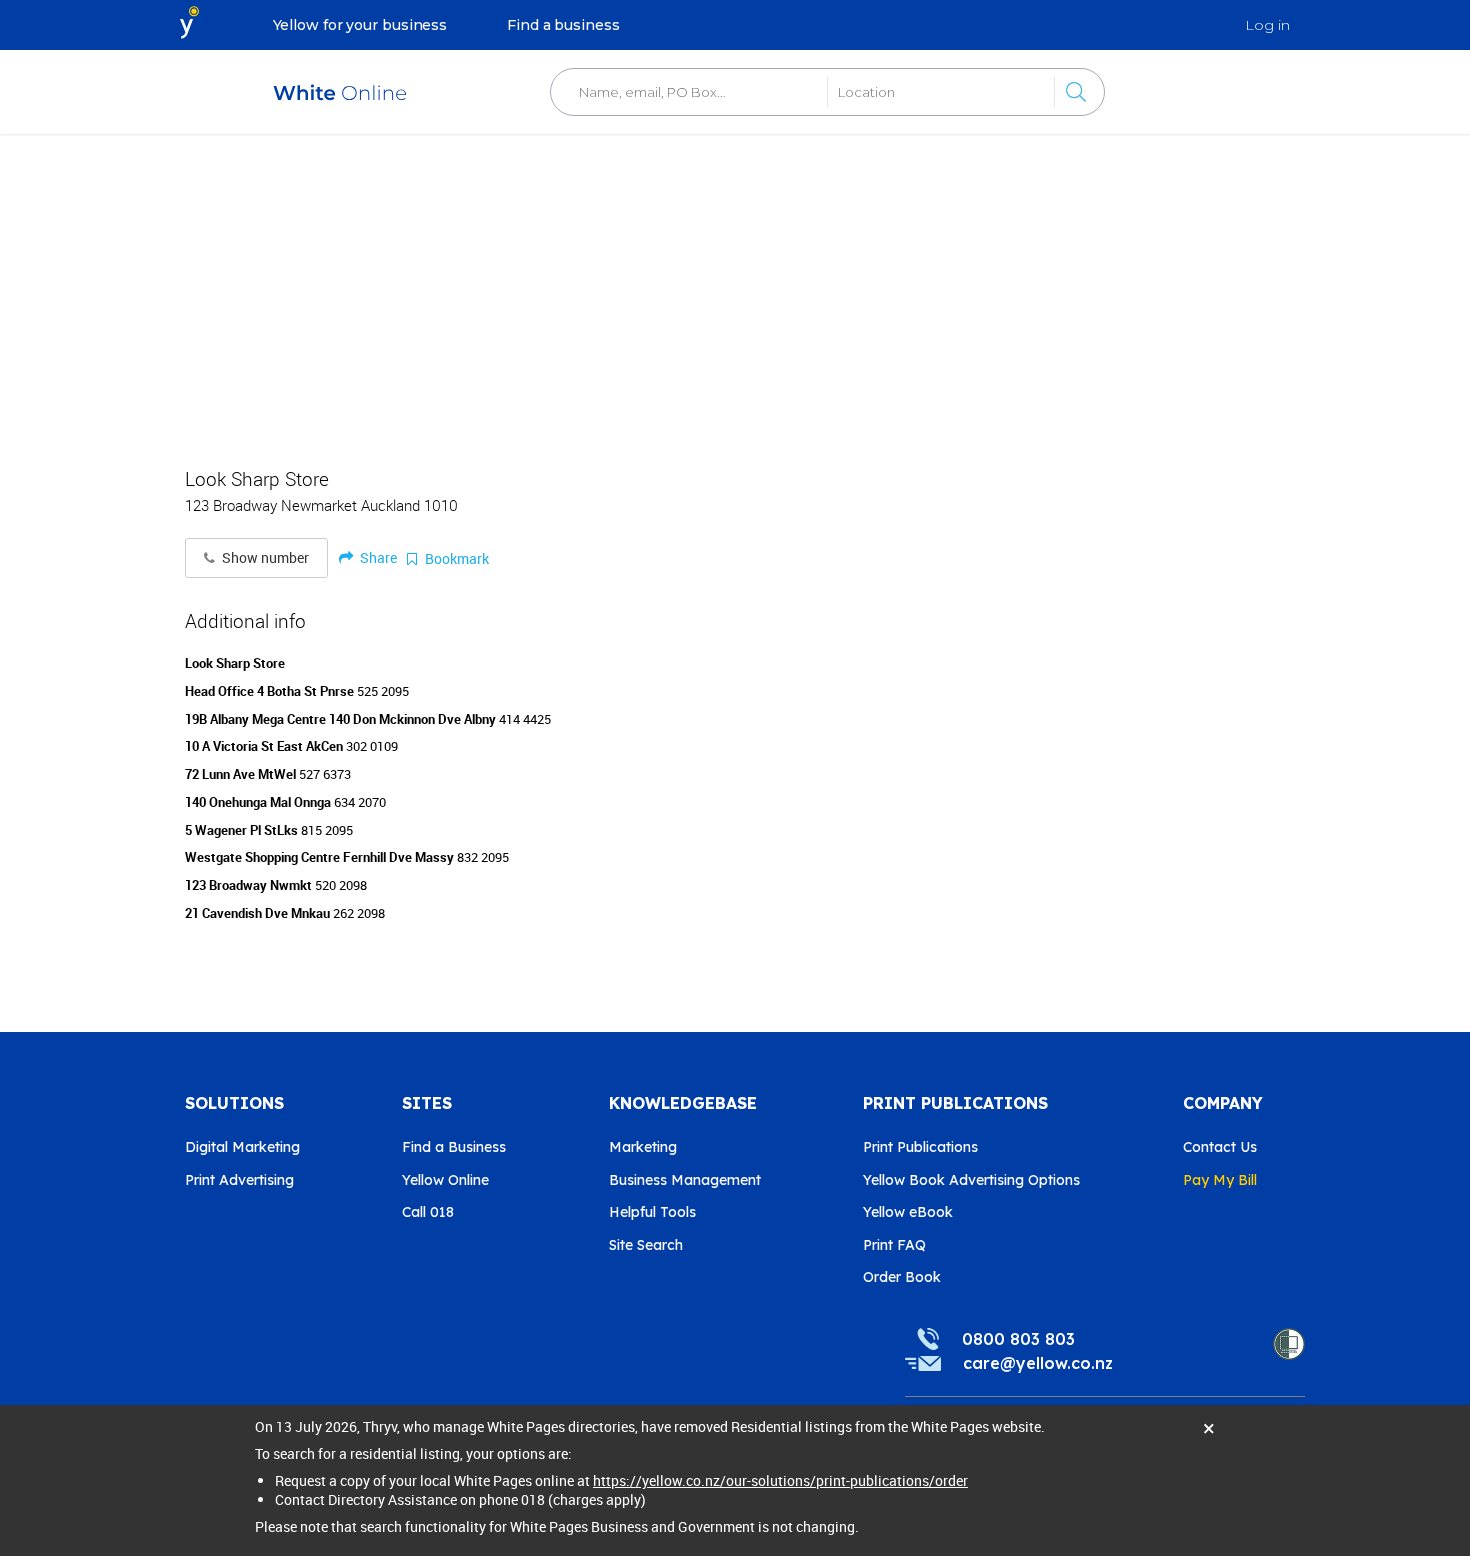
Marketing (643, 1147)
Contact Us (1220, 1147)
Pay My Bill (1220, 1180)
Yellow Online (445, 1180)
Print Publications (920, 1147)
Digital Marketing (242, 1147)
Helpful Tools (652, 1212)
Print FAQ (894, 1245)
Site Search (646, 1245)
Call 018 (428, 1212)
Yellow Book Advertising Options (971, 1180)
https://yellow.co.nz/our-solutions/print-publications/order (780, 1480)
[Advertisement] (735, 290)
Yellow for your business (360, 25)
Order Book (902, 1277)
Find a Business (454, 1147)
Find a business (563, 25)
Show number (264, 558)
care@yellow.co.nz (1038, 1363)
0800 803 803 (1018, 1339)
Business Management (685, 1180)
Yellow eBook (908, 1212)
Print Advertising (239, 1180)
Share (377, 557)
